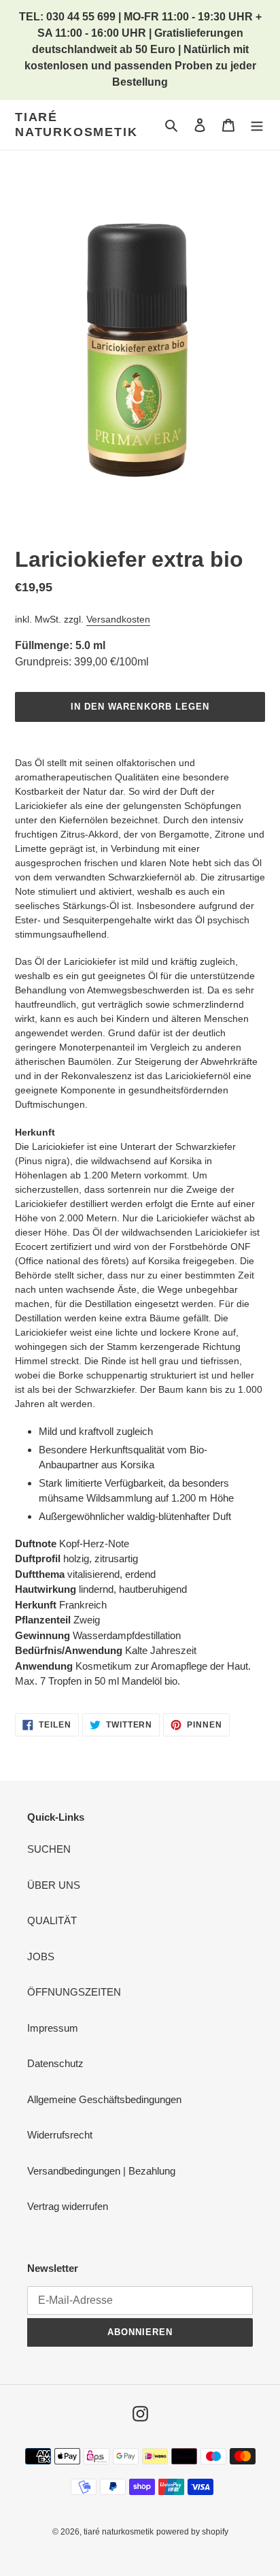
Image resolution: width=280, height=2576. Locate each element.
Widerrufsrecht (60, 2135)
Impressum (53, 2028)
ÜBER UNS (54, 1885)
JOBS (41, 1956)
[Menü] (257, 125)
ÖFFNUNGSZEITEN (74, 1992)
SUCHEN (49, 1849)
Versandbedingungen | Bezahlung (101, 2171)
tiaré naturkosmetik (76, 125)
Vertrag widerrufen (68, 2206)
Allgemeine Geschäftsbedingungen (104, 2099)
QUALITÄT (52, 1920)
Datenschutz (55, 2063)
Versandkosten (118, 619)
